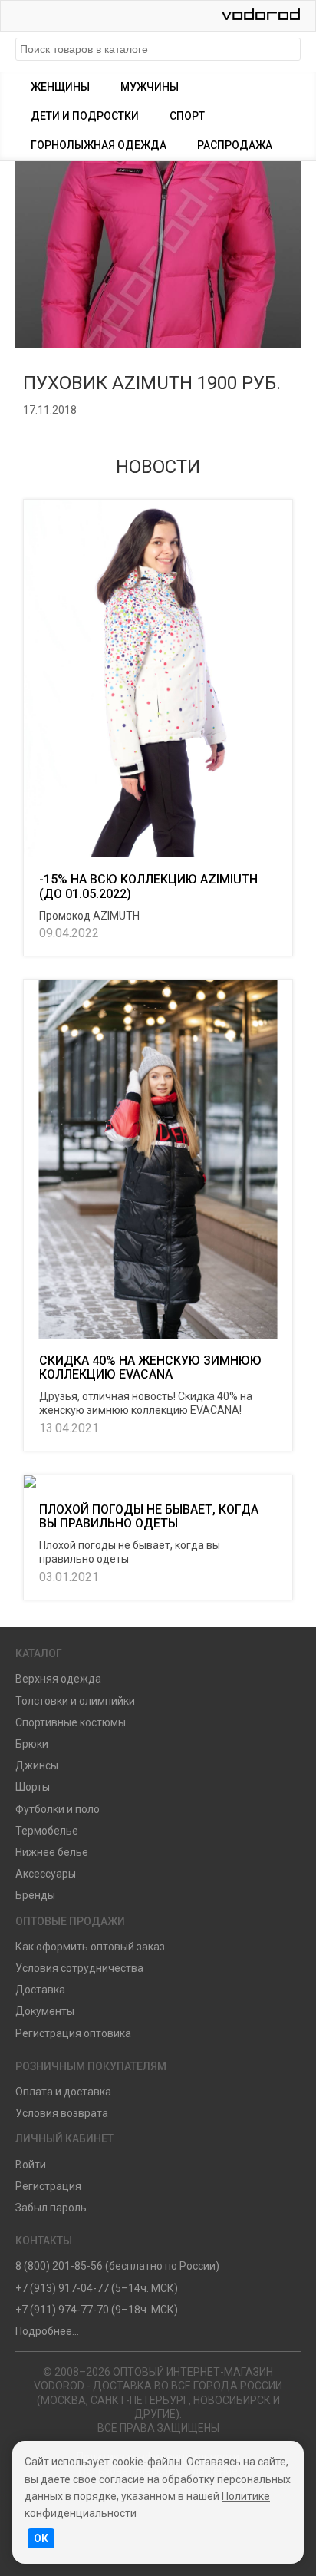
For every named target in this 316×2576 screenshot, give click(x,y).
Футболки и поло (58, 1809)
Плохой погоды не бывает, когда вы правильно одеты (149, 1516)
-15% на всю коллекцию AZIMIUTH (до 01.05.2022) (148, 886)
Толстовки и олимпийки (75, 1701)
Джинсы (37, 1765)
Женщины (60, 87)
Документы (45, 2011)
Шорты (33, 1787)
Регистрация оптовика (73, 2033)
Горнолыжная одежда (99, 145)
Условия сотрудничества (79, 1968)
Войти (31, 2165)
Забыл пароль (51, 2208)
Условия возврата (62, 2113)
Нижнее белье (52, 1852)
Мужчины (150, 87)
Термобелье (47, 1831)
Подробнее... (47, 2331)
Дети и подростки (85, 116)
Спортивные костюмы (71, 1722)
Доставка (40, 1990)
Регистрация (48, 2186)
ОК (41, 2538)
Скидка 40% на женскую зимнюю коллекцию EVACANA (150, 1367)
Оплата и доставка (63, 2092)
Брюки (32, 1744)
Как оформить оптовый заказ (90, 1947)
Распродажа (235, 145)
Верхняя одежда (58, 1679)
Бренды (35, 1895)
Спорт (187, 116)
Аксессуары (46, 1874)
